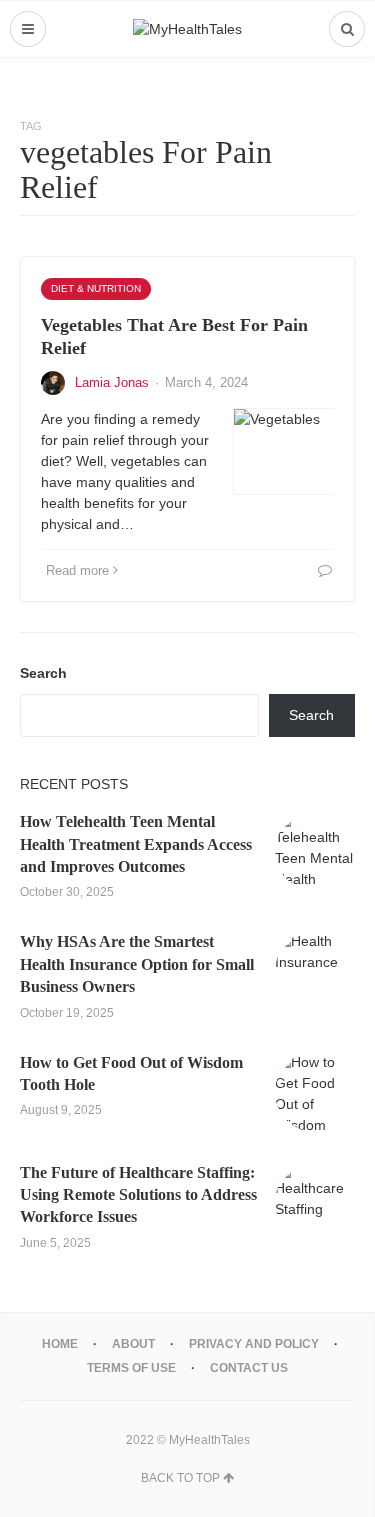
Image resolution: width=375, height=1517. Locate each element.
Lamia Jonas (112, 382)
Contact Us (249, 1368)
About (133, 1344)
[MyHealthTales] (187, 29)
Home (60, 1344)
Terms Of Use (131, 1368)
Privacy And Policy (254, 1344)
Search (43, 673)
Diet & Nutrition (96, 288)
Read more (77, 570)
